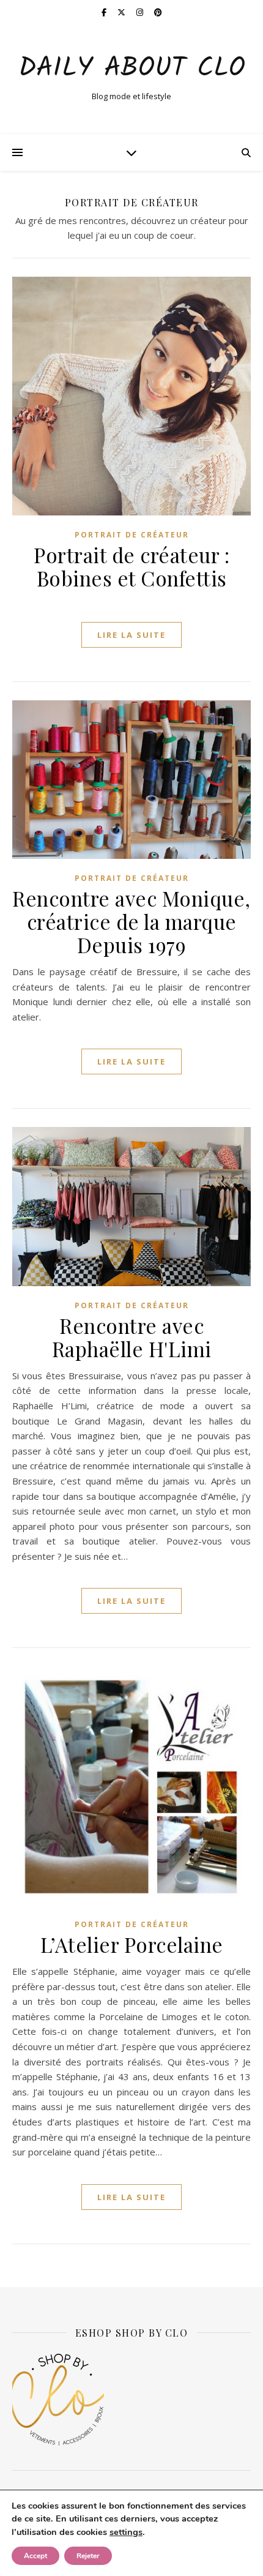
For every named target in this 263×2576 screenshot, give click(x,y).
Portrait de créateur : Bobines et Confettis (131, 566)
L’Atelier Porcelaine (132, 1944)
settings (126, 2532)
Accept (35, 2556)
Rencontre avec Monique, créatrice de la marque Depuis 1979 (131, 921)
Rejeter (88, 2556)
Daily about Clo (132, 69)
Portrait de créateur (132, 535)
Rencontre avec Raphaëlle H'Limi (132, 1337)
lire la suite (131, 635)
